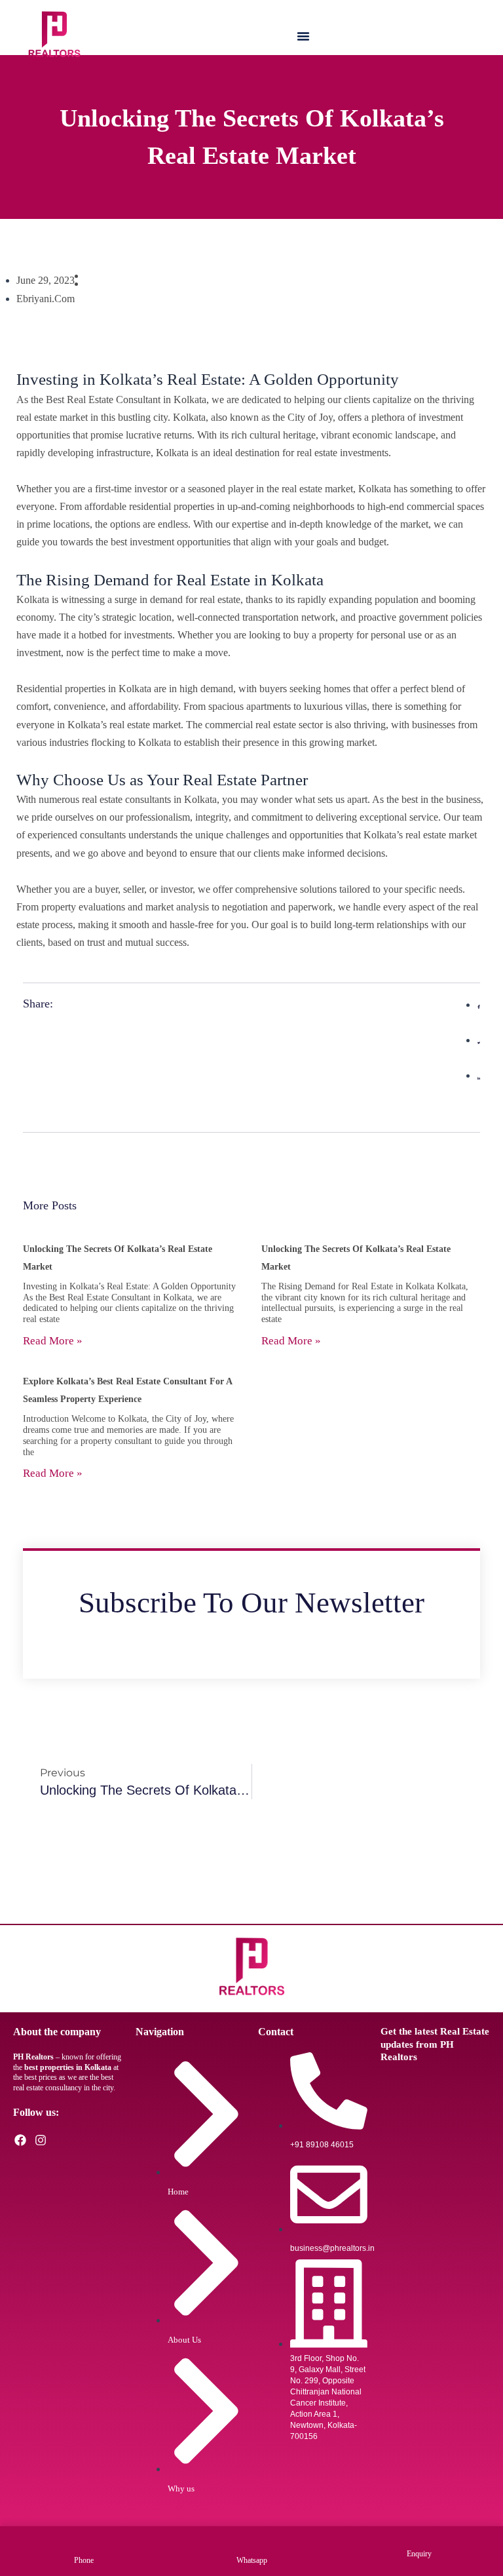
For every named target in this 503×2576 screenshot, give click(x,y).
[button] (303, 36)
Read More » (53, 1341)
